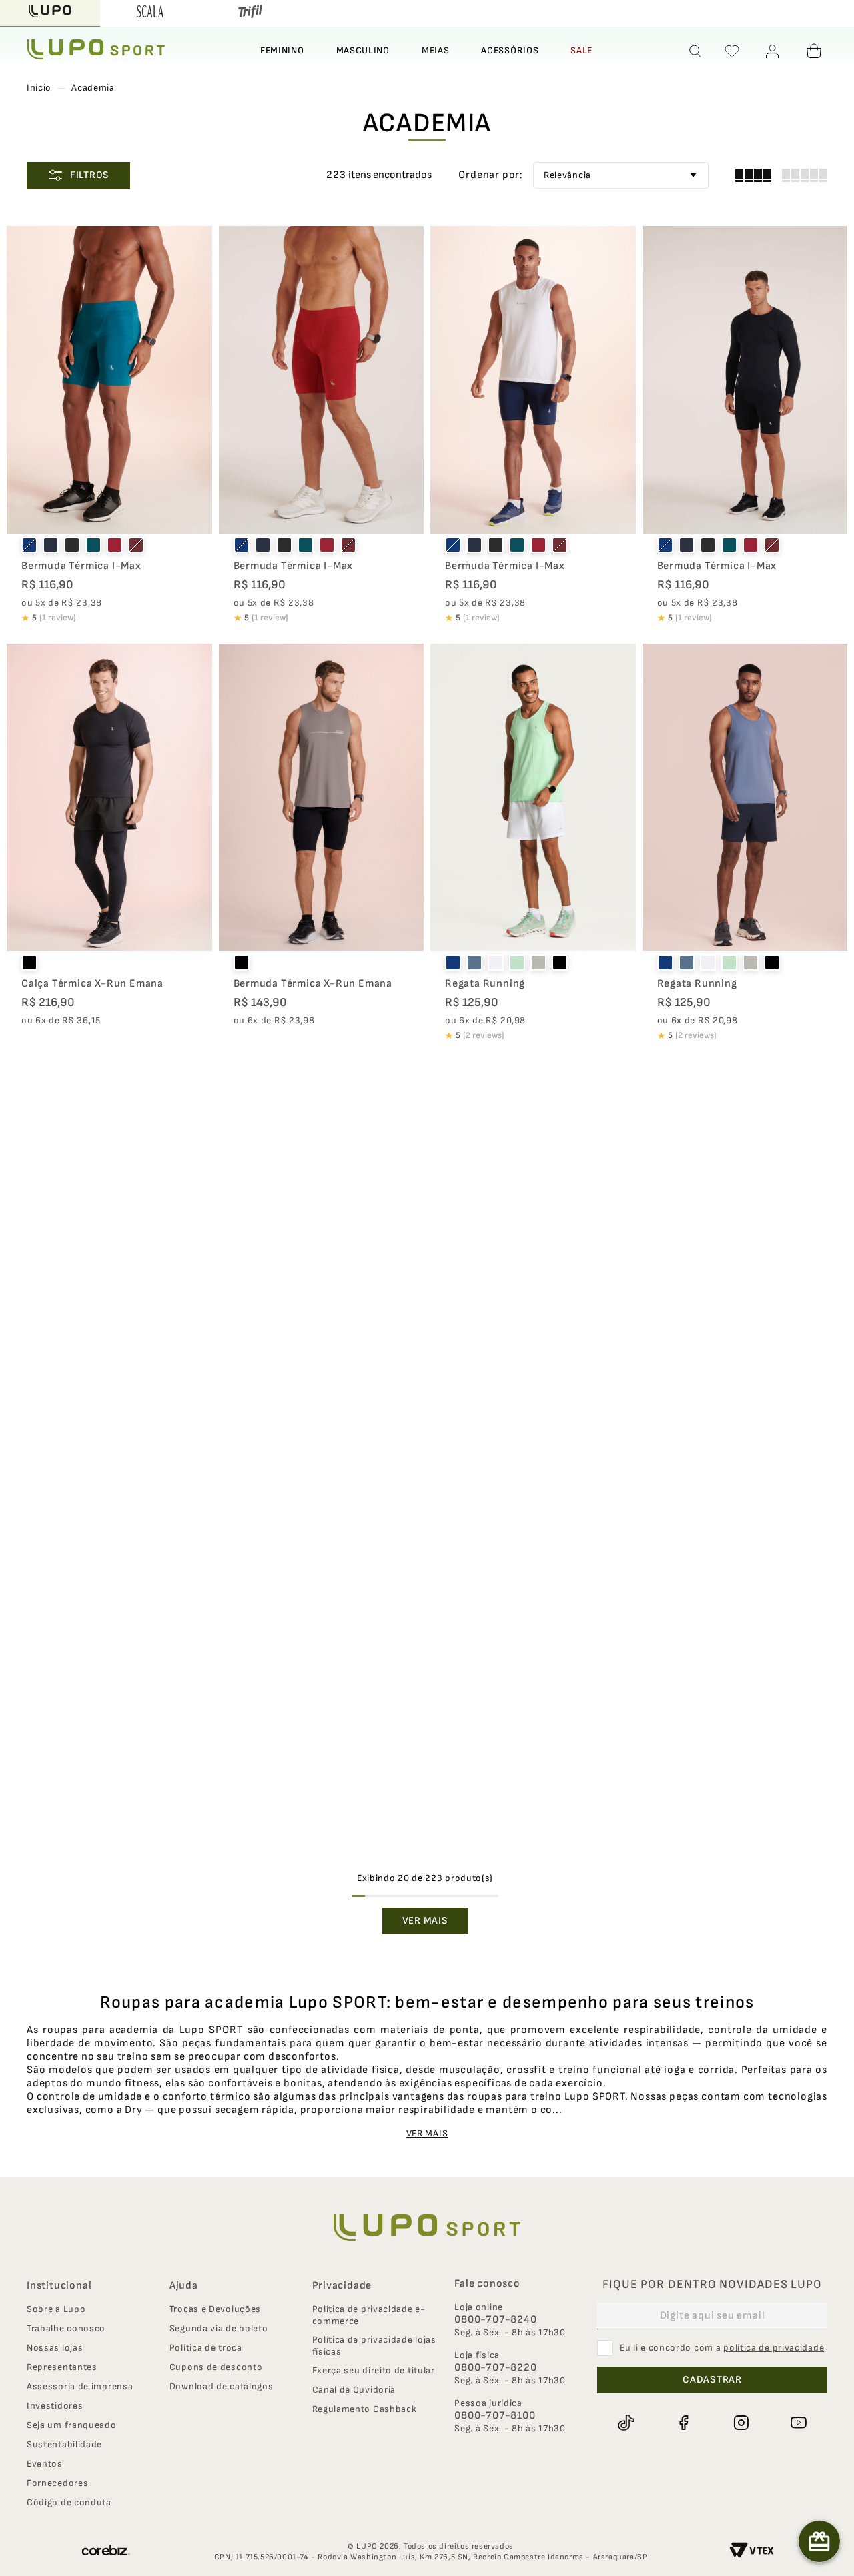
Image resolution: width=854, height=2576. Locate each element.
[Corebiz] (106, 2552)
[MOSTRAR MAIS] (425, 1921)
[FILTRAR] (78, 175)
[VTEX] (752, 2552)
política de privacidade (774, 2348)
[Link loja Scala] (150, 13)
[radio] (753, 175)
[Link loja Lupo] (50, 13)
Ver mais (427, 2133)
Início (39, 88)
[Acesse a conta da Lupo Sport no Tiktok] (626, 2423)
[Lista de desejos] (732, 51)
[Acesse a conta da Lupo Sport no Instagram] (741, 2423)
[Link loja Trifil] (250, 13)
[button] (696, 51)
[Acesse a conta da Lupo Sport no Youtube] (799, 2423)
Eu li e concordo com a (722, 2348)
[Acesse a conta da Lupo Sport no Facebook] (683, 2423)
